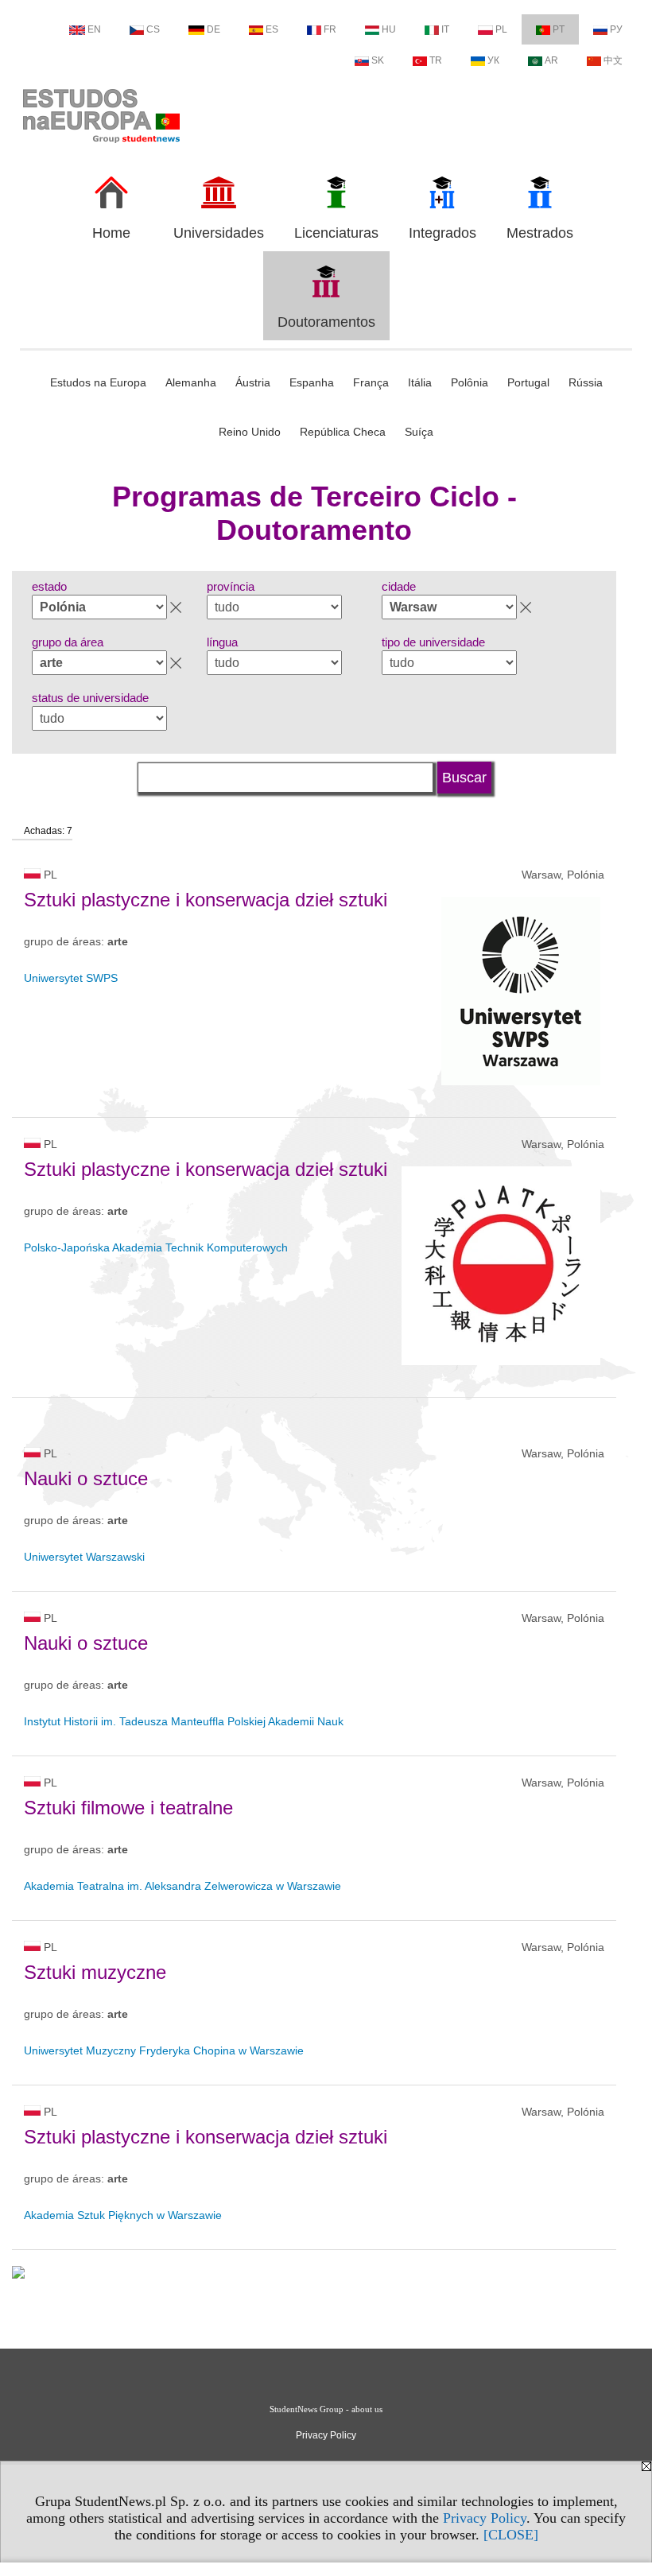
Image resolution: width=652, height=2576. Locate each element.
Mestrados (540, 233)
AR (551, 60)
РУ (616, 29)
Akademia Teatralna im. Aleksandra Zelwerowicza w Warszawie (182, 1886)
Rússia (586, 382)
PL (501, 29)
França (371, 382)
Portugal (528, 382)
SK (378, 60)
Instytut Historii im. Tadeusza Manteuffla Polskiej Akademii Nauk (184, 1721)
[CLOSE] (511, 2535)
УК (493, 60)
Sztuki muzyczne (95, 1972)
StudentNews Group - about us (326, 2409)
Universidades (219, 233)
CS (153, 29)
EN (94, 29)
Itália (420, 382)
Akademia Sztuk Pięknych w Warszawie (123, 2215)
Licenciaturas (336, 233)
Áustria (253, 382)
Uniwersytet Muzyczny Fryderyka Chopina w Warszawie (164, 2050)
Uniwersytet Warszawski (84, 1557)
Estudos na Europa (98, 382)
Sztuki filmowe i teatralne (128, 1808)
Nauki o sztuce (86, 1478)
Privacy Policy (485, 2518)
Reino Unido (250, 432)
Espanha (312, 382)
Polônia (470, 382)
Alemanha (191, 382)
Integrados (442, 233)
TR (436, 60)
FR (330, 29)
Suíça (419, 432)
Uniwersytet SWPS (71, 978)
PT (559, 29)
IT (445, 29)
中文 (613, 60)
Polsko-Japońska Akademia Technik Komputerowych (156, 1247)
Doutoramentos (326, 322)
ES (272, 29)
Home (111, 233)
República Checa (343, 432)
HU (389, 29)
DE (213, 29)
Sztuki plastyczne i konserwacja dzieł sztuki (206, 900)
